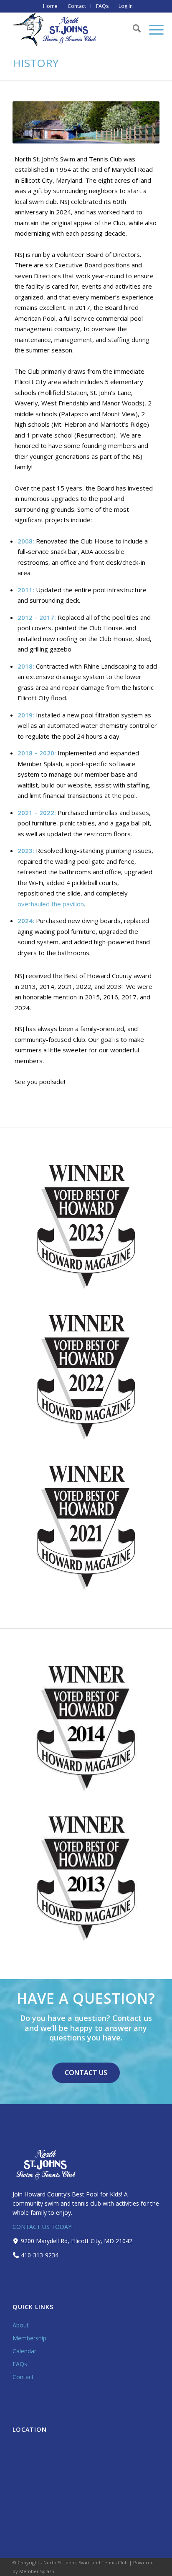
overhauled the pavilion (51, 904)
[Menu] (152, 30)
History (35, 63)
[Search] (133, 30)
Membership (29, 2338)
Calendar (24, 2351)
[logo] (71, 30)
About (21, 2325)
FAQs (20, 2364)
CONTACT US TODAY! (43, 2227)
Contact (23, 2377)
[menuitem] (51, 6)
